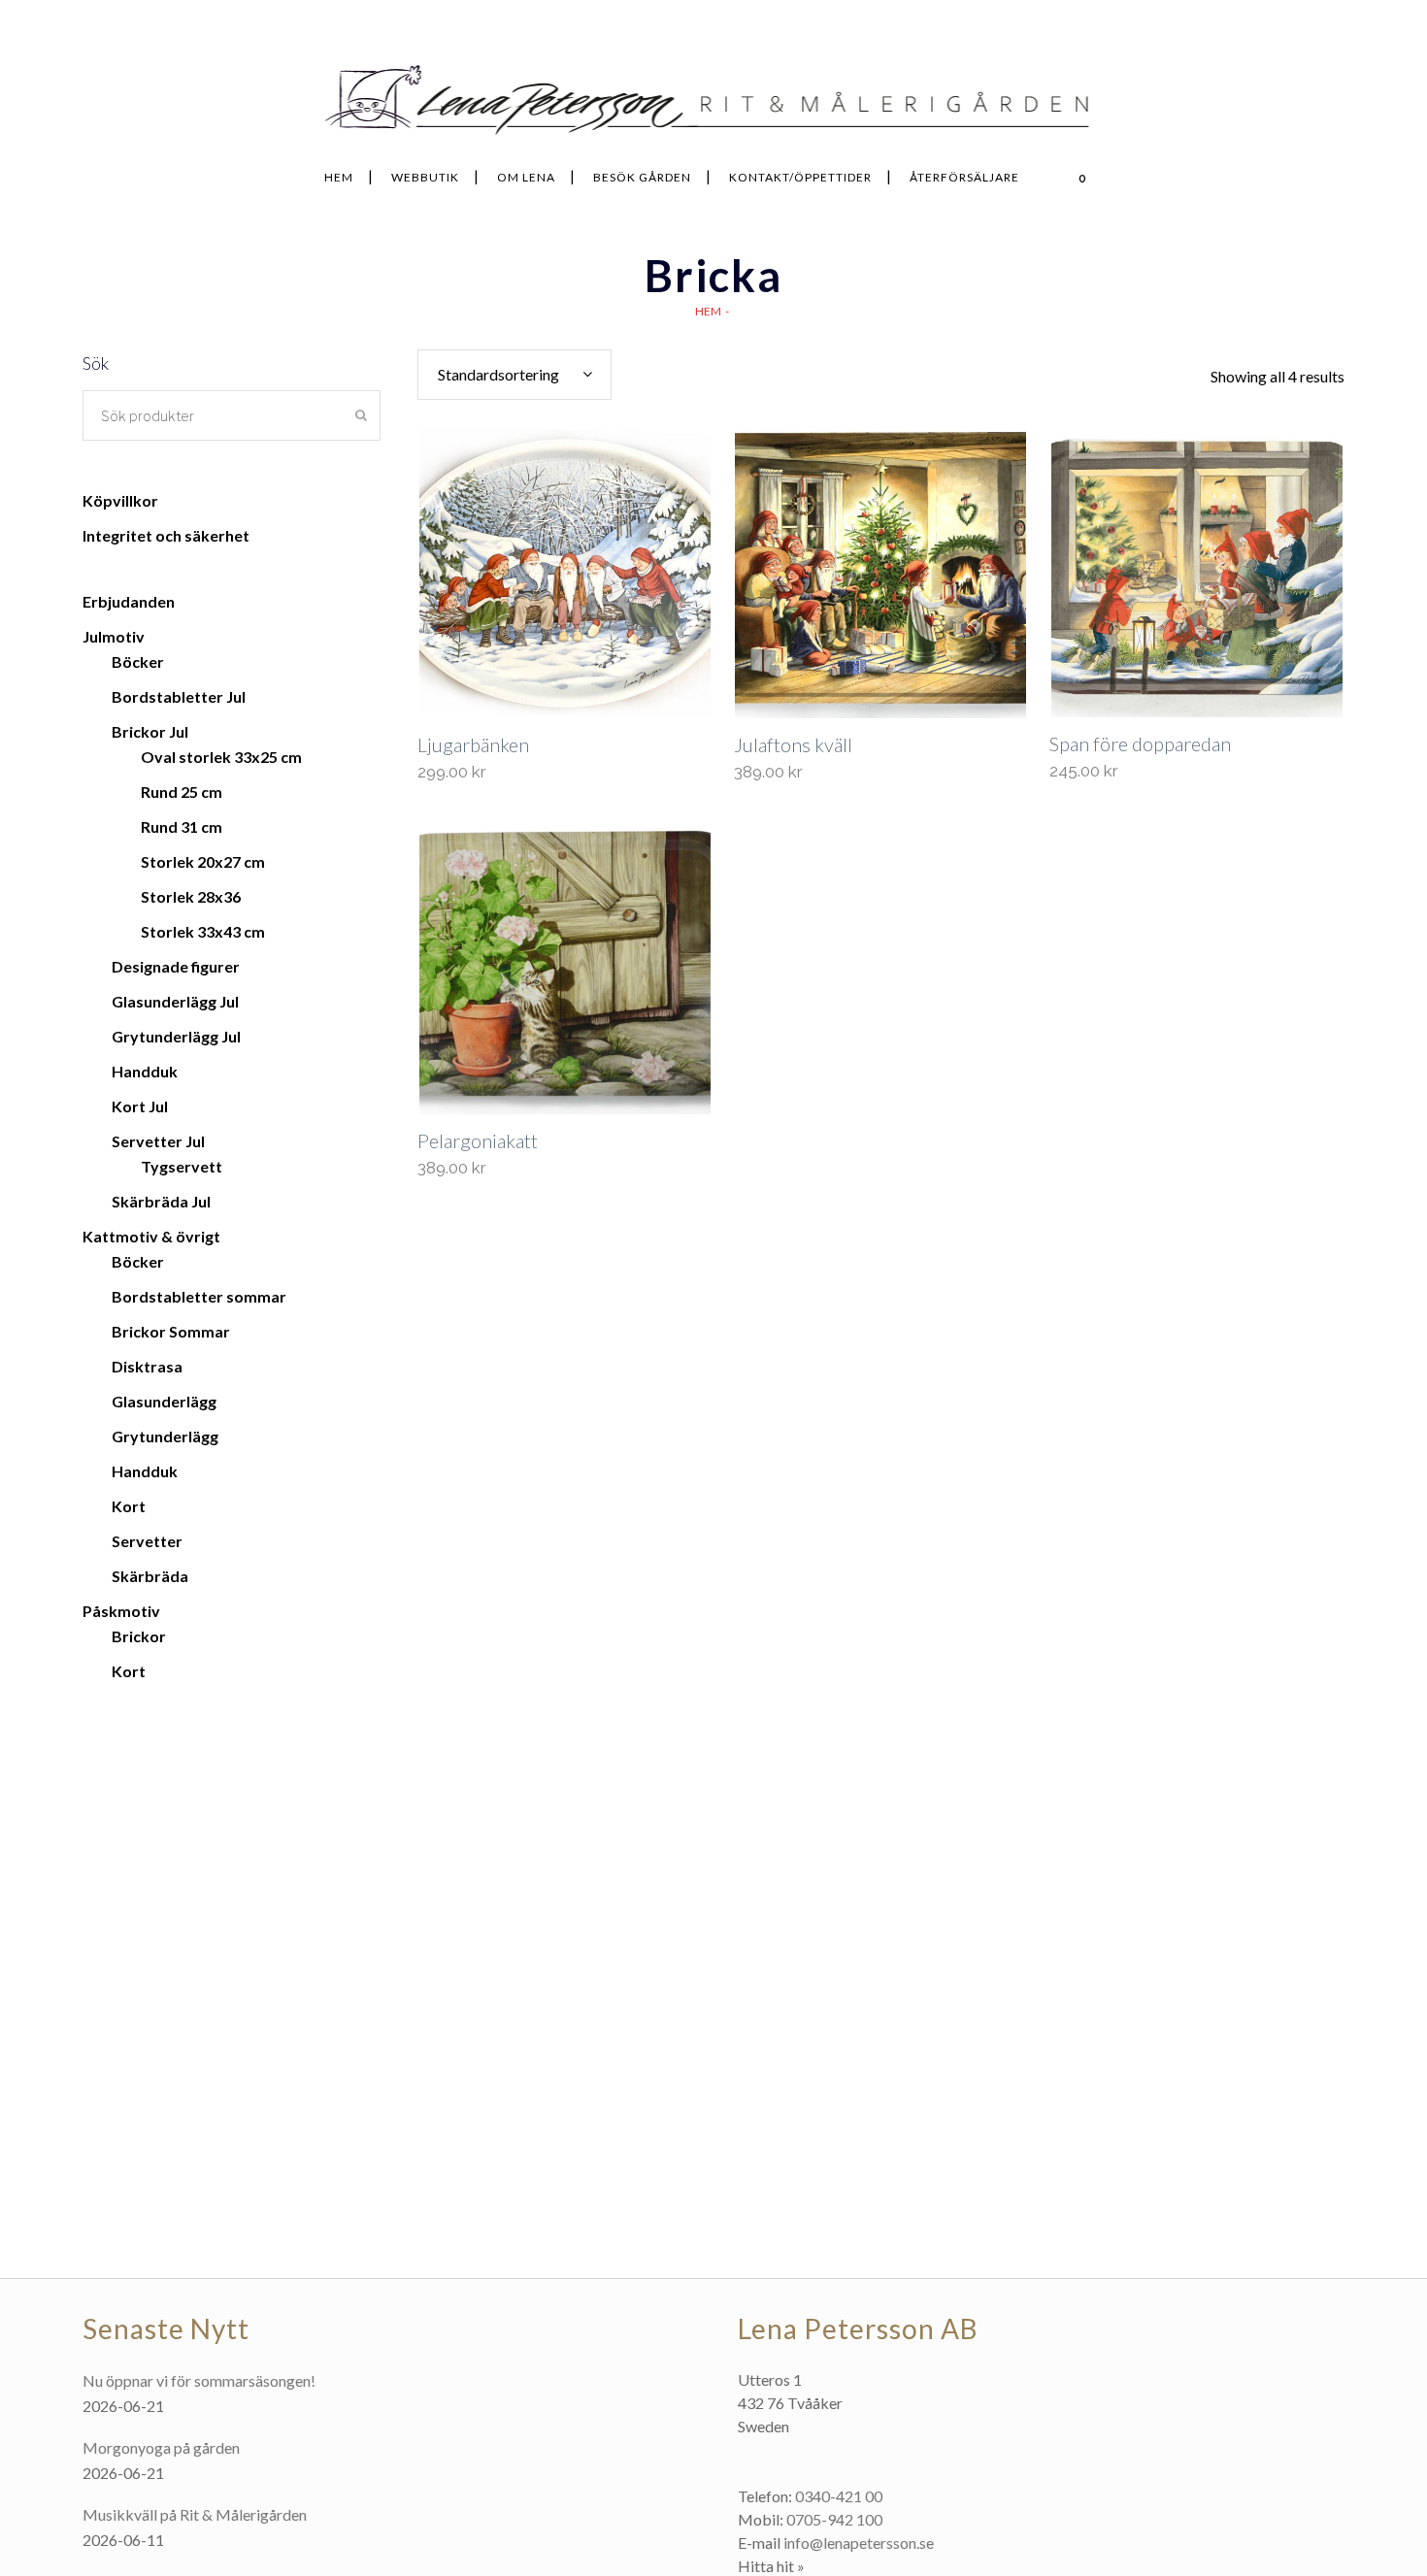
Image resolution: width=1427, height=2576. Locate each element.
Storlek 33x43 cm (203, 931)
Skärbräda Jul (161, 1201)
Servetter (147, 1541)
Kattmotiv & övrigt (151, 1236)
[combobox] (514, 375)
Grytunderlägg (165, 1436)
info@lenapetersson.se (859, 2543)
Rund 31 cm (182, 826)
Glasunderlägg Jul (175, 1001)
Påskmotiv (121, 1611)
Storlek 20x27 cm (203, 861)
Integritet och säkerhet (166, 535)
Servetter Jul (158, 1141)
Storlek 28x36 (191, 896)
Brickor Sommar (171, 1331)
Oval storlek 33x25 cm (221, 757)
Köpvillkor (120, 500)
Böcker (138, 661)
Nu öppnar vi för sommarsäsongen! (199, 2380)
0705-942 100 (834, 2519)
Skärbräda (150, 1576)
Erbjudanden (129, 601)
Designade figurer (176, 966)
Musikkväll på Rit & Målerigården (195, 2514)
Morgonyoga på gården (161, 2447)
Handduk (145, 1071)
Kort (129, 1506)
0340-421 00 (839, 2496)
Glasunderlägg (164, 1401)
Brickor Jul (150, 731)
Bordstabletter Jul (179, 696)
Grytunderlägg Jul (176, 1036)
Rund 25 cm (182, 792)
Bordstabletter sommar (199, 1296)
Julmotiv (114, 636)
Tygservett (182, 1166)
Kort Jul (140, 1106)
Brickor (139, 1636)
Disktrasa (147, 1366)
